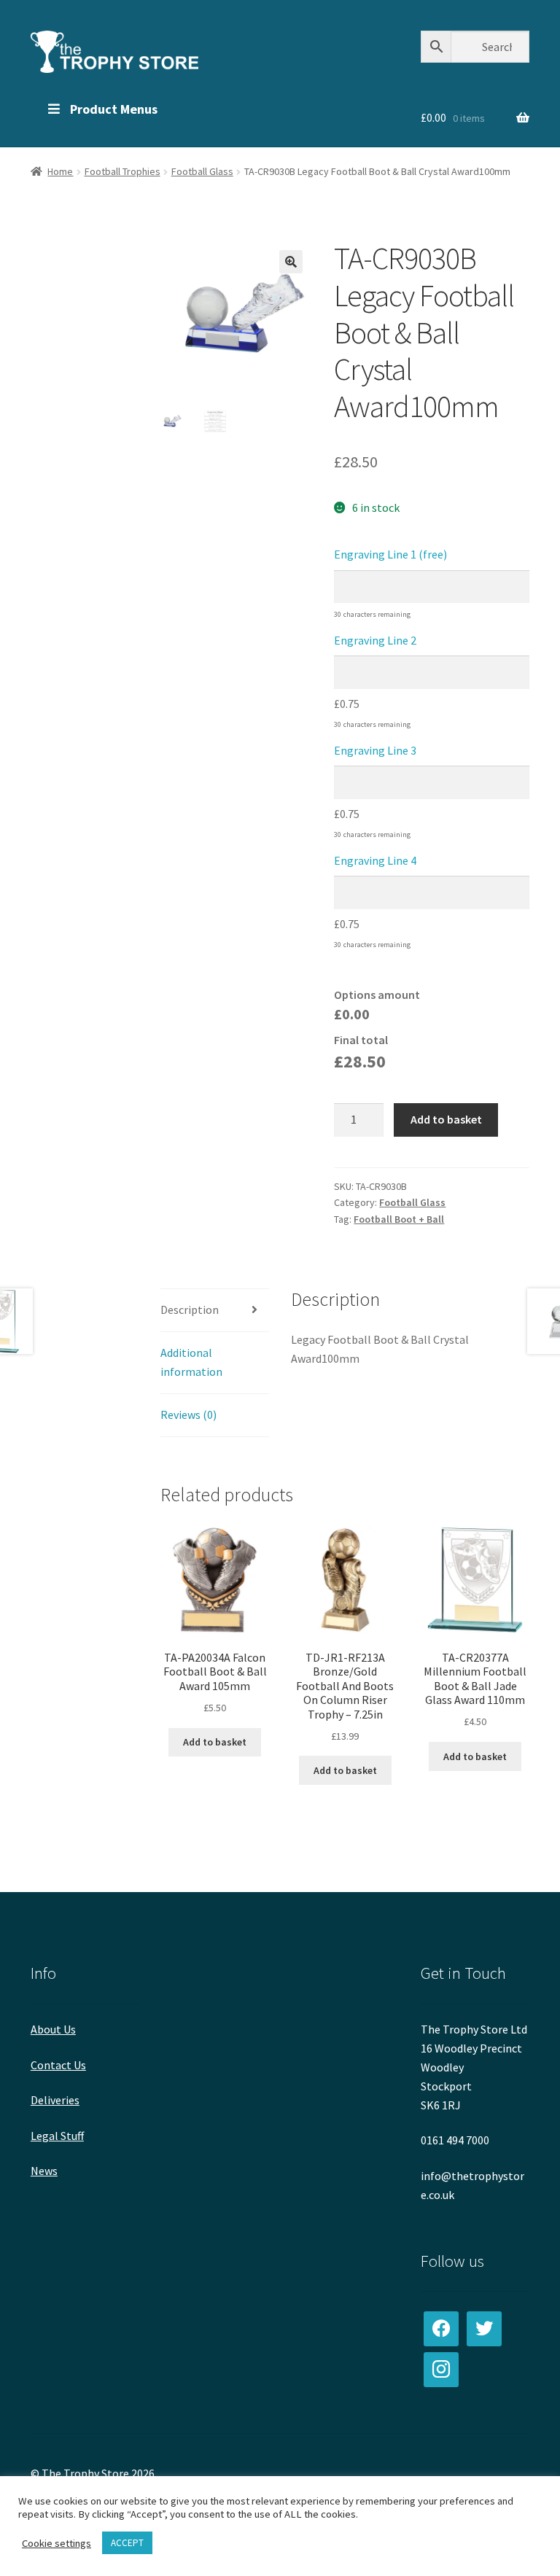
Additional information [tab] (191, 1362)
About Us (53, 2029)
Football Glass (202, 171)
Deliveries (55, 2100)
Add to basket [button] (215, 1742)
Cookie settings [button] (57, 2543)
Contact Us (58, 2065)
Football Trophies (122, 171)
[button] (291, 262)
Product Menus (114, 109)
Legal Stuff (57, 2136)
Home (60, 171)
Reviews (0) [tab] (188, 1415)
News (44, 2171)
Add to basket (446, 1119)
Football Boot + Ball (399, 1219)
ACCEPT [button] (127, 2543)
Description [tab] (190, 1310)
